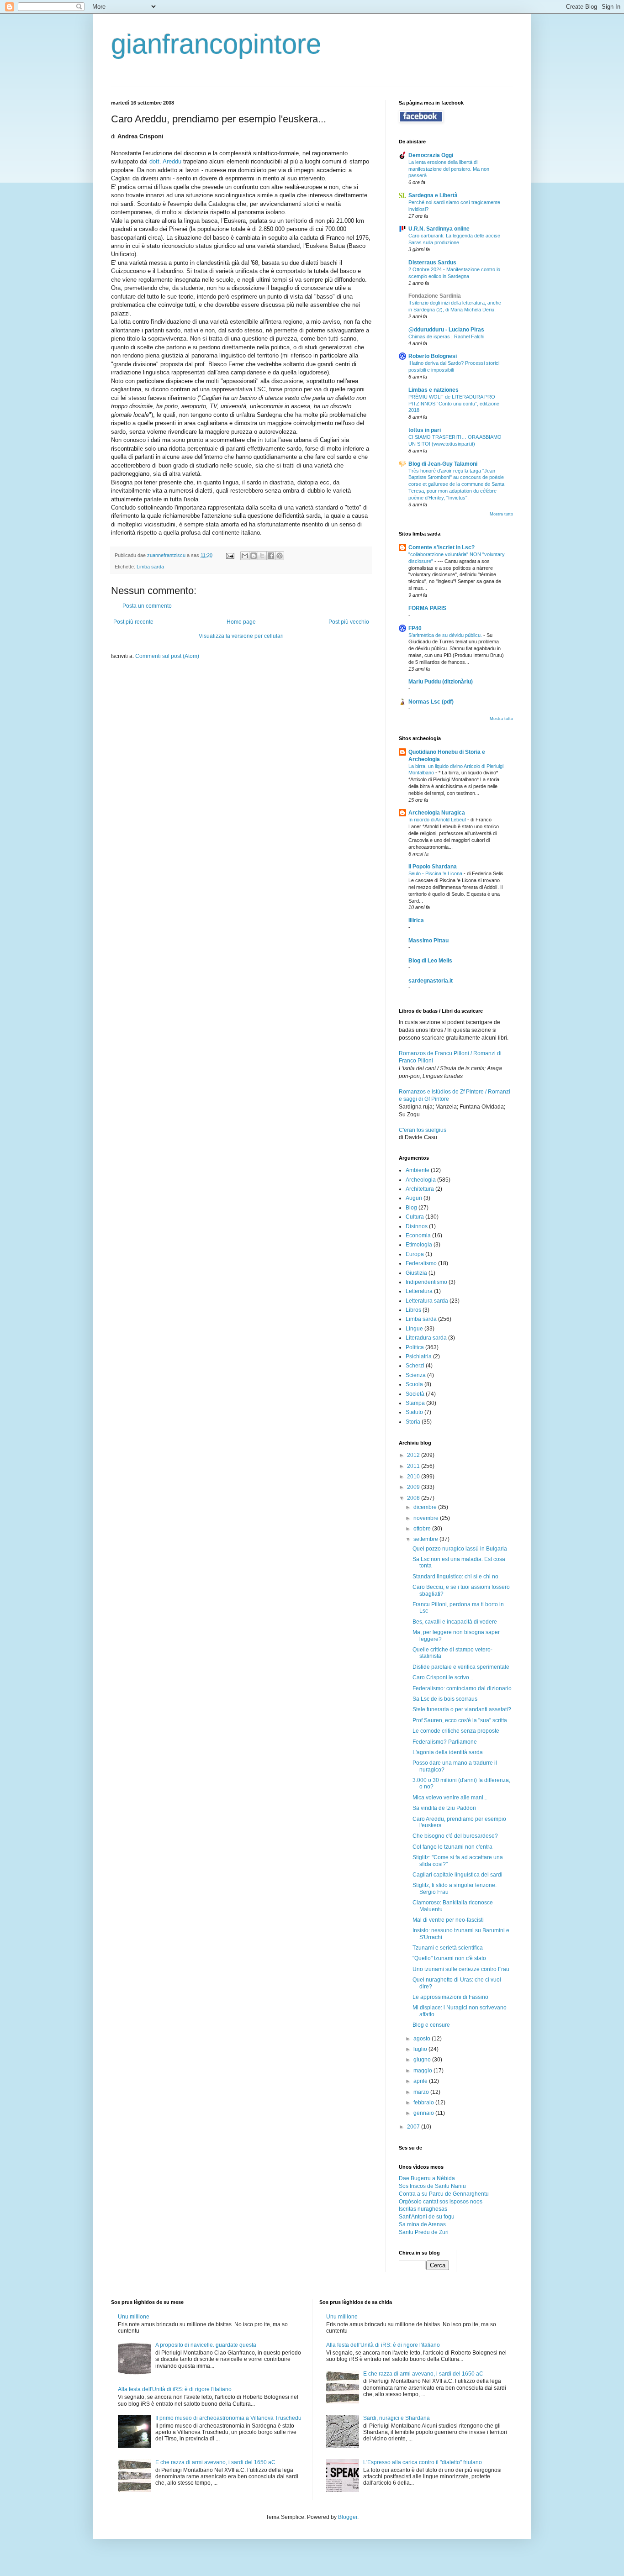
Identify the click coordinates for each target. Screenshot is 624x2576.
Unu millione (134, 2317)
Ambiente (418, 1170)
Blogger (348, 2517)
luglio (421, 2049)
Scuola (414, 1384)
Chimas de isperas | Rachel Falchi (446, 336)
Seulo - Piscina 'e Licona (436, 873)
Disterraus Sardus (432, 263)
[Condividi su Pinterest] (280, 556)
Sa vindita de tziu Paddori (444, 1808)
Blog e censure (431, 2025)
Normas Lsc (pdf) (431, 702)
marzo (422, 2092)
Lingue (414, 1329)
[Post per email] (230, 555)
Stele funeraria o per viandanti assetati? (462, 1709)
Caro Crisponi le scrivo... (443, 1677)
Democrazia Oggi (431, 155)
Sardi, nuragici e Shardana (397, 2418)
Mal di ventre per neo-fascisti (448, 1920)
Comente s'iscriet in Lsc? (442, 547)
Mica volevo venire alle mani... (450, 1798)
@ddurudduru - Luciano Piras (446, 330)
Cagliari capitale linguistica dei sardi (457, 1875)
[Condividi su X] (262, 556)
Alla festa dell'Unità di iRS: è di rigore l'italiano (175, 2389)
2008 (414, 1498)
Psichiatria (419, 1356)
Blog (411, 1208)
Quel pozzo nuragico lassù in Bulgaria (460, 1549)
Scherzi (415, 1366)
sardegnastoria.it (431, 981)
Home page (241, 622)
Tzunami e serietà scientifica (448, 1948)
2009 (414, 1487)
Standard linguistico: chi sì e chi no (455, 1577)
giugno (423, 2060)
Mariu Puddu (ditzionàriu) (441, 682)
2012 (414, 1455)
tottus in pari (425, 430)
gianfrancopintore (216, 44)
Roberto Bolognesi (433, 356)
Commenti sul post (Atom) (167, 656)
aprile (421, 2081)
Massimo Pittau (428, 941)
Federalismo (421, 1263)
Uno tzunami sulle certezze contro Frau (461, 1969)
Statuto (414, 1412)
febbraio (424, 2103)
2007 (414, 2127)
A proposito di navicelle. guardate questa (206, 2345)
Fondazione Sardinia (435, 296)
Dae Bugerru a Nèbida (427, 2178)
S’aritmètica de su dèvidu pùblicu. (446, 635)
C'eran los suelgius (423, 1130)
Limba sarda (150, 567)
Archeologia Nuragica (437, 813)
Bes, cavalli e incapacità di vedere (455, 1622)
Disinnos (417, 1226)
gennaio (424, 2113)
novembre (427, 1518)
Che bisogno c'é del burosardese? (455, 1836)
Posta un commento (147, 606)
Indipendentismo (426, 1282)
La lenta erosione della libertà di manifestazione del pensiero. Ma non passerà (449, 169)
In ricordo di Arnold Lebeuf (438, 820)
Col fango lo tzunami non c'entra (452, 1847)
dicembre (426, 1507)
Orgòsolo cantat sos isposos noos (441, 2202)
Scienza (416, 1375)
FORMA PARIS (427, 608)
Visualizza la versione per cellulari (241, 636)
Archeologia (421, 1180)
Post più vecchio (349, 622)
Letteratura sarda (427, 1301)
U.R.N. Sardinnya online (439, 229)
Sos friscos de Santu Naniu (432, 2186)
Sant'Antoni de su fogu (427, 2217)
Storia (413, 1422)
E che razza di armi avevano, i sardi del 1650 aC (215, 2462)
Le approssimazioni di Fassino (450, 1997)
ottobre (423, 1529)
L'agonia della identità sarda (448, 1752)
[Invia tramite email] (245, 556)
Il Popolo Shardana (433, 867)
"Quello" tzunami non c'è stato (449, 1958)
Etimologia (419, 1245)
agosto (423, 2039)
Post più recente (133, 622)
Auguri (414, 1198)
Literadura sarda (426, 1338)
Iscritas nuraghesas (423, 2209)
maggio (423, 2071)
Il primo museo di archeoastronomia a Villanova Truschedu (228, 2418)
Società (415, 1394)
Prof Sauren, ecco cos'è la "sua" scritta (460, 1720)
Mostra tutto (501, 514)
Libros (413, 1310)
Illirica (416, 920)
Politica (415, 1347)
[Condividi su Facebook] (271, 556)
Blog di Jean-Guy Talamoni (443, 464)
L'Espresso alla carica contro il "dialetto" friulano (423, 2462)
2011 (414, 1466)
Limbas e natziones (434, 390)
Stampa (415, 1403)
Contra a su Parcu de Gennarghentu (444, 2194)
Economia (418, 1235)
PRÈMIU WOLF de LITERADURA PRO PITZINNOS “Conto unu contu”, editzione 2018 (454, 404)
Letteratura (419, 1291)
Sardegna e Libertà (433, 195)
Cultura (415, 1217)
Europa (415, 1254)
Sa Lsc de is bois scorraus (445, 1699)
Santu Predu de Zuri (424, 2232)
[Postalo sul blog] (254, 556)
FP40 (415, 628)
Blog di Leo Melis (430, 961)
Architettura (420, 1189)
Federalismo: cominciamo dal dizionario (462, 1688)
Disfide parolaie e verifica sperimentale (461, 1667)
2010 (414, 1477)
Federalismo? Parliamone (445, 1742)
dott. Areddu (166, 161)
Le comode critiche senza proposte (456, 1731)
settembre (426, 1539)
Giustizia (416, 1273)
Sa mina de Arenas (422, 2224)
